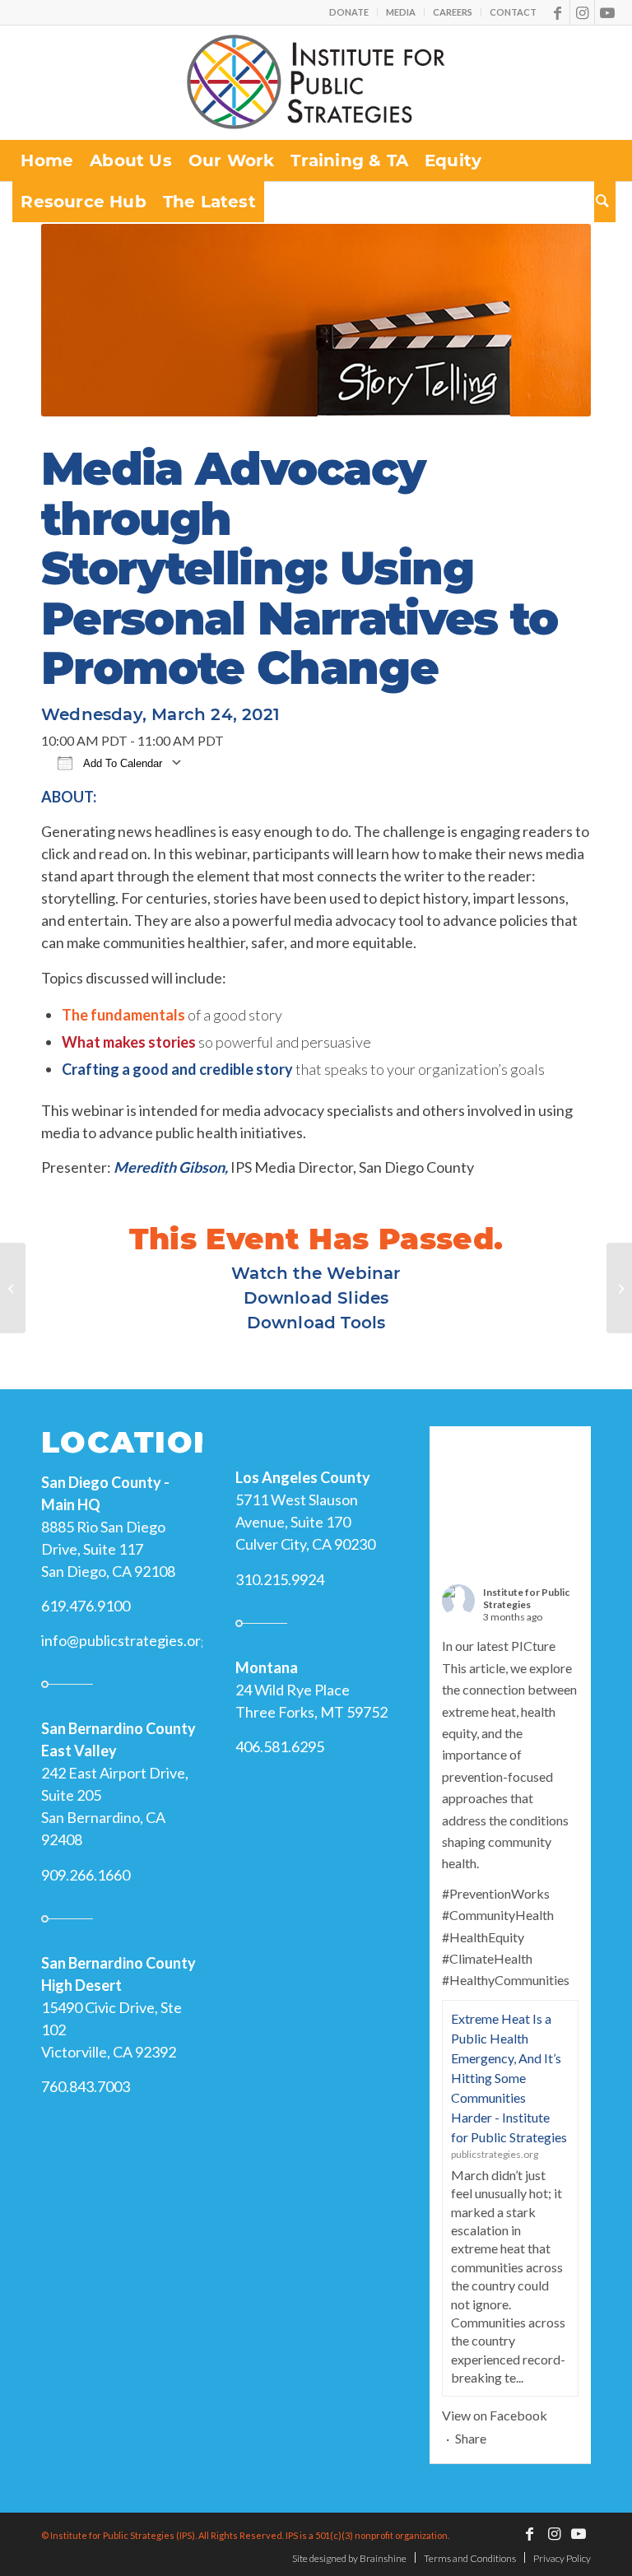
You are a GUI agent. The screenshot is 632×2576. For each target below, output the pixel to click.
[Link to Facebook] (558, 12)
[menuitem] (349, 12)
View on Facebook (495, 2415)
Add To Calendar (121, 763)
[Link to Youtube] (607, 12)
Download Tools (316, 1323)
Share (471, 2438)
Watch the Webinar (316, 1273)
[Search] (605, 202)
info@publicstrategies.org (125, 1640)
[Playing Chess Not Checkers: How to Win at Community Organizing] (13, 1288)
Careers (453, 12)
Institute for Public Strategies (526, 1598)
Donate (349, 12)
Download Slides (316, 1298)
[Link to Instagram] (582, 12)
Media (401, 12)
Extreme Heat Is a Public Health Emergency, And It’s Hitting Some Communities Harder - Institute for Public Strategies (509, 2078)
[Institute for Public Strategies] (316, 82)
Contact (513, 12)
